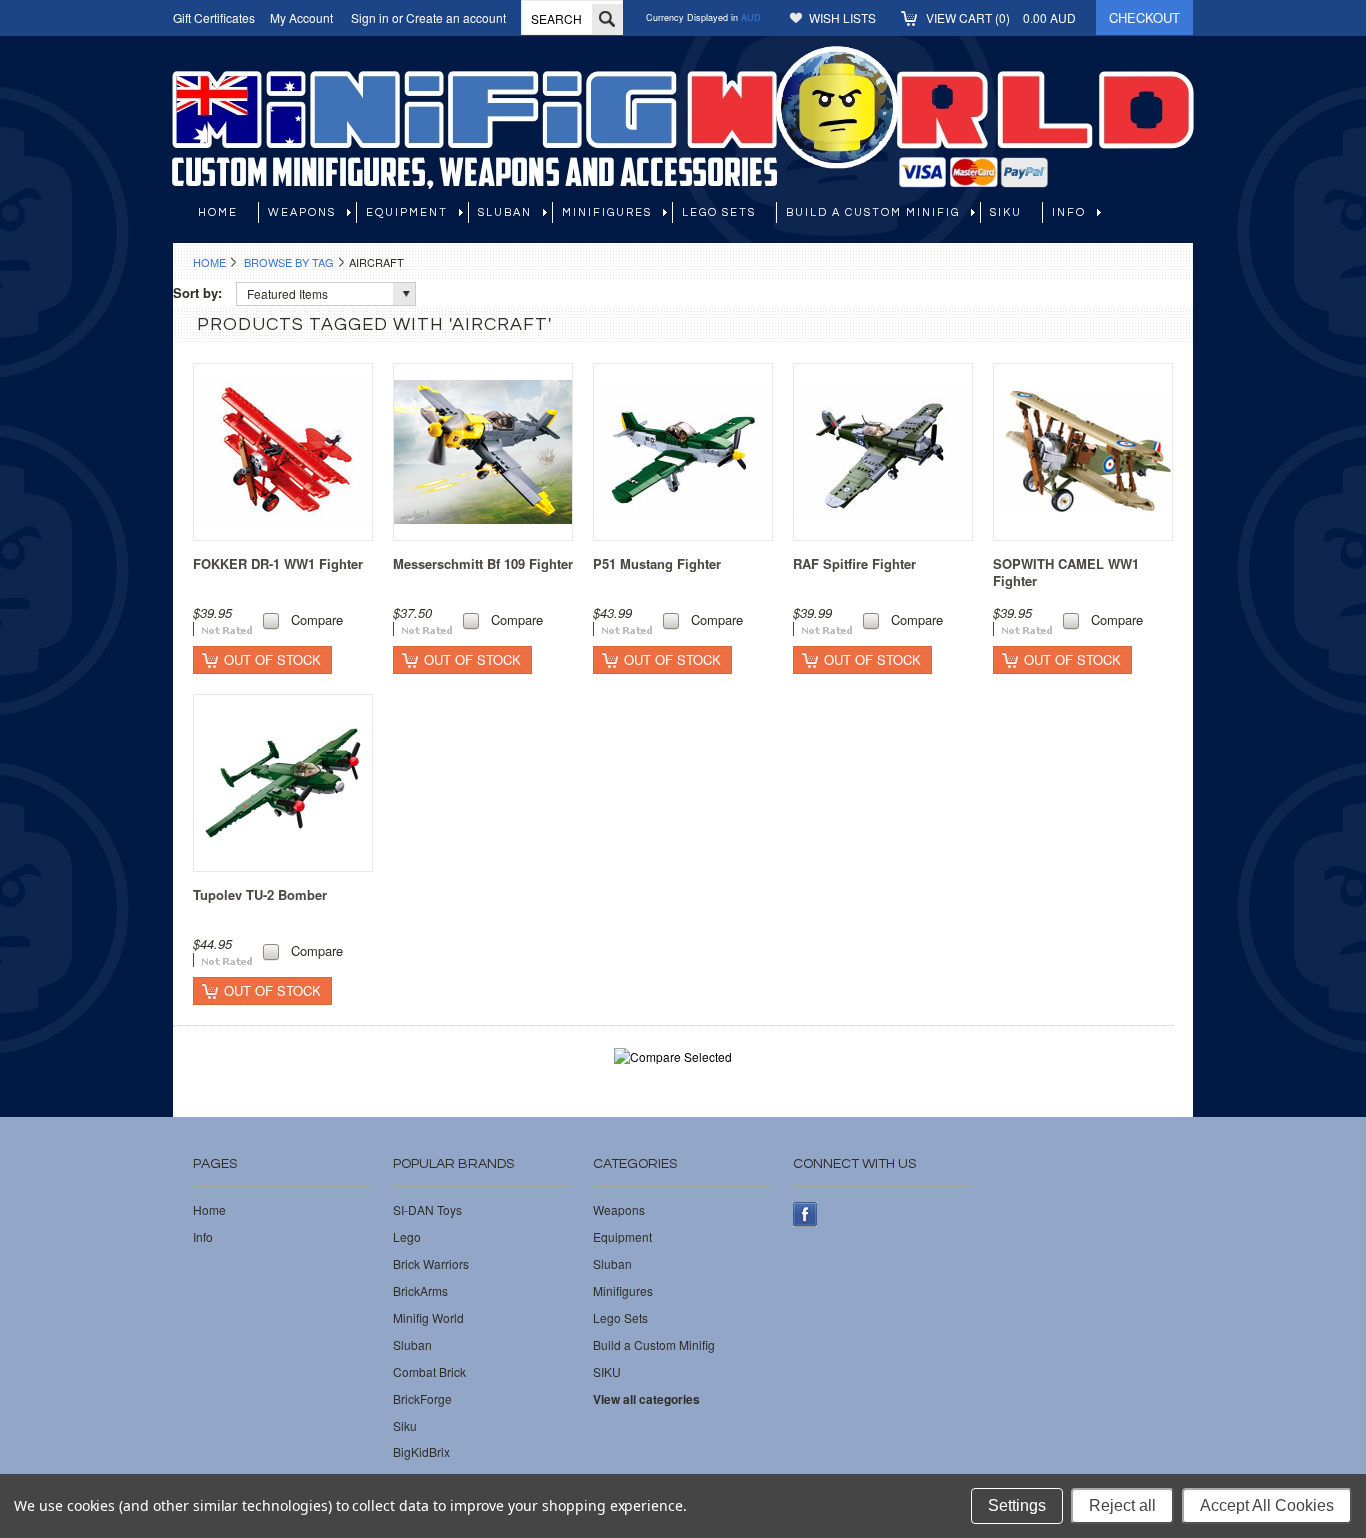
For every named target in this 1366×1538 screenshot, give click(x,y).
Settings (1017, 1505)
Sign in (370, 17)
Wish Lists (842, 17)
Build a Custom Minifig (873, 212)
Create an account (456, 17)
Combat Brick (429, 1372)
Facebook (805, 1214)
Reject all (1122, 1505)
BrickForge (422, 1399)
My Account (301, 17)
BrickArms (420, 1291)
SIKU (1006, 212)
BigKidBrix (421, 1452)
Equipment (407, 212)
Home (209, 262)
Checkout (1144, 17)
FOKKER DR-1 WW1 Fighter (278, 563)
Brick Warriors (431, 1264)
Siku (405, 1426)
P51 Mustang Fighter (657, 563)
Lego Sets (719, 212)
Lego (407, 1237)
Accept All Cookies (1267, 1505)
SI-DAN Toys (427, 1210)
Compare (317, 619)
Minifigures (607, 212)
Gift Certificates (214, 17)
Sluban (505, 212)
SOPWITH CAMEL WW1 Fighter (1066, 572)
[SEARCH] (607, 19)
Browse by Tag (289, 262)
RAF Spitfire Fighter (854, 563)
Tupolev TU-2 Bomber (260, 894)
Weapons (302, 212)
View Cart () (1001, 17)
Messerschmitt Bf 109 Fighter (483, 563)
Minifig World (428, 1318)
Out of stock (272, 659)
